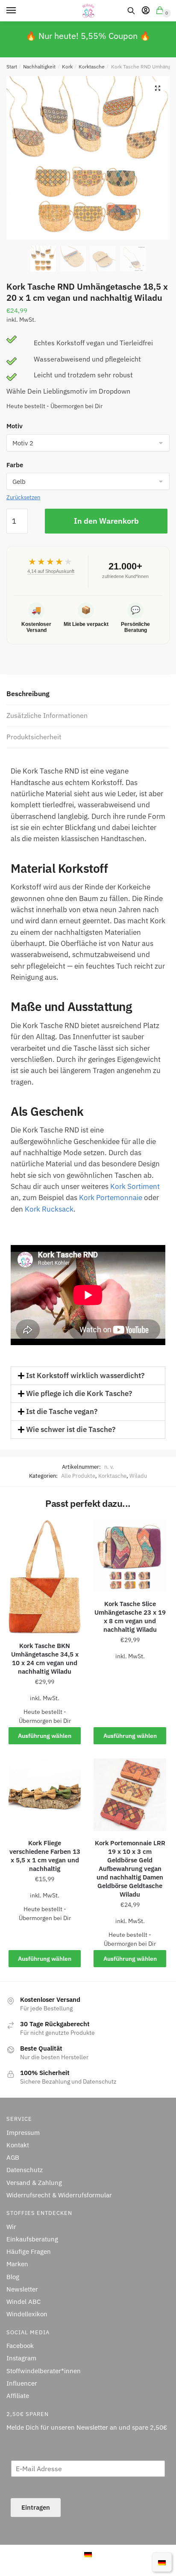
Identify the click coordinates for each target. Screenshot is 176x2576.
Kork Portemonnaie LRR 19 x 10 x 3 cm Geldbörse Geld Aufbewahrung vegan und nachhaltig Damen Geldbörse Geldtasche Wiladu (130, 1869)
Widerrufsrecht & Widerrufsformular (59, 2195)
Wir (11, 2226)
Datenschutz (25, 2170)
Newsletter (22, 2289)
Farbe (15, 465)
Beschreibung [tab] (28, 694)
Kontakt (18, 2145)
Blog (13, 2276)
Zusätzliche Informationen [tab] (47, 715)
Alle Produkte (78, 1476)
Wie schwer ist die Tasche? (71, 1429)
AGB (13, 2157)
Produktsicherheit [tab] (34, 737)
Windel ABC (23, 2302)
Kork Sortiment (135, 1186)
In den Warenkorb (106, 521)
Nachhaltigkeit (39, 67)
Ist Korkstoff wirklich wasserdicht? (85, 1375)
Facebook (20, 2346)
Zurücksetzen (23, 497)
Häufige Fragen (29, 2251)
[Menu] (19, 11)
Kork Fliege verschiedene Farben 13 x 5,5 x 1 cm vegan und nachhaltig (45, 1856)
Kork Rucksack (49, 1209)
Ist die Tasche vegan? (62, 1411)
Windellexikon (27, 2314)
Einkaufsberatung (32, 2239)
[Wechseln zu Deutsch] (88, 2554)
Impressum (23, 2132)
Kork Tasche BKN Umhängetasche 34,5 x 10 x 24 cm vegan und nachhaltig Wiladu (45, 1659)
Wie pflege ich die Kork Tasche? (79, 1393)
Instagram (21, 2358)
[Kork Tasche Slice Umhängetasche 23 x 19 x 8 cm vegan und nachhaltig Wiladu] (130, 1556)
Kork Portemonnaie (111, 1198)
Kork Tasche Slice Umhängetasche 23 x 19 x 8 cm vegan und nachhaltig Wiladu (130, 1617)
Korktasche (92, 67)
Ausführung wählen (45, 1736)
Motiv (15, 426)
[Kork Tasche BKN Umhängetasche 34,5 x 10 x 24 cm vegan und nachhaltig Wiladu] (45, 1577)
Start (12, 67)
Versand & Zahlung (34, 2182)
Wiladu (138, 1476)
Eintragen (36, 2507)
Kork (67, 67)
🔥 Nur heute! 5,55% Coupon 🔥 (88, 36)
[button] (158, 88)
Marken (17, 2264)
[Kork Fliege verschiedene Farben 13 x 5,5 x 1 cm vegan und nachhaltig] (45, 1795)
